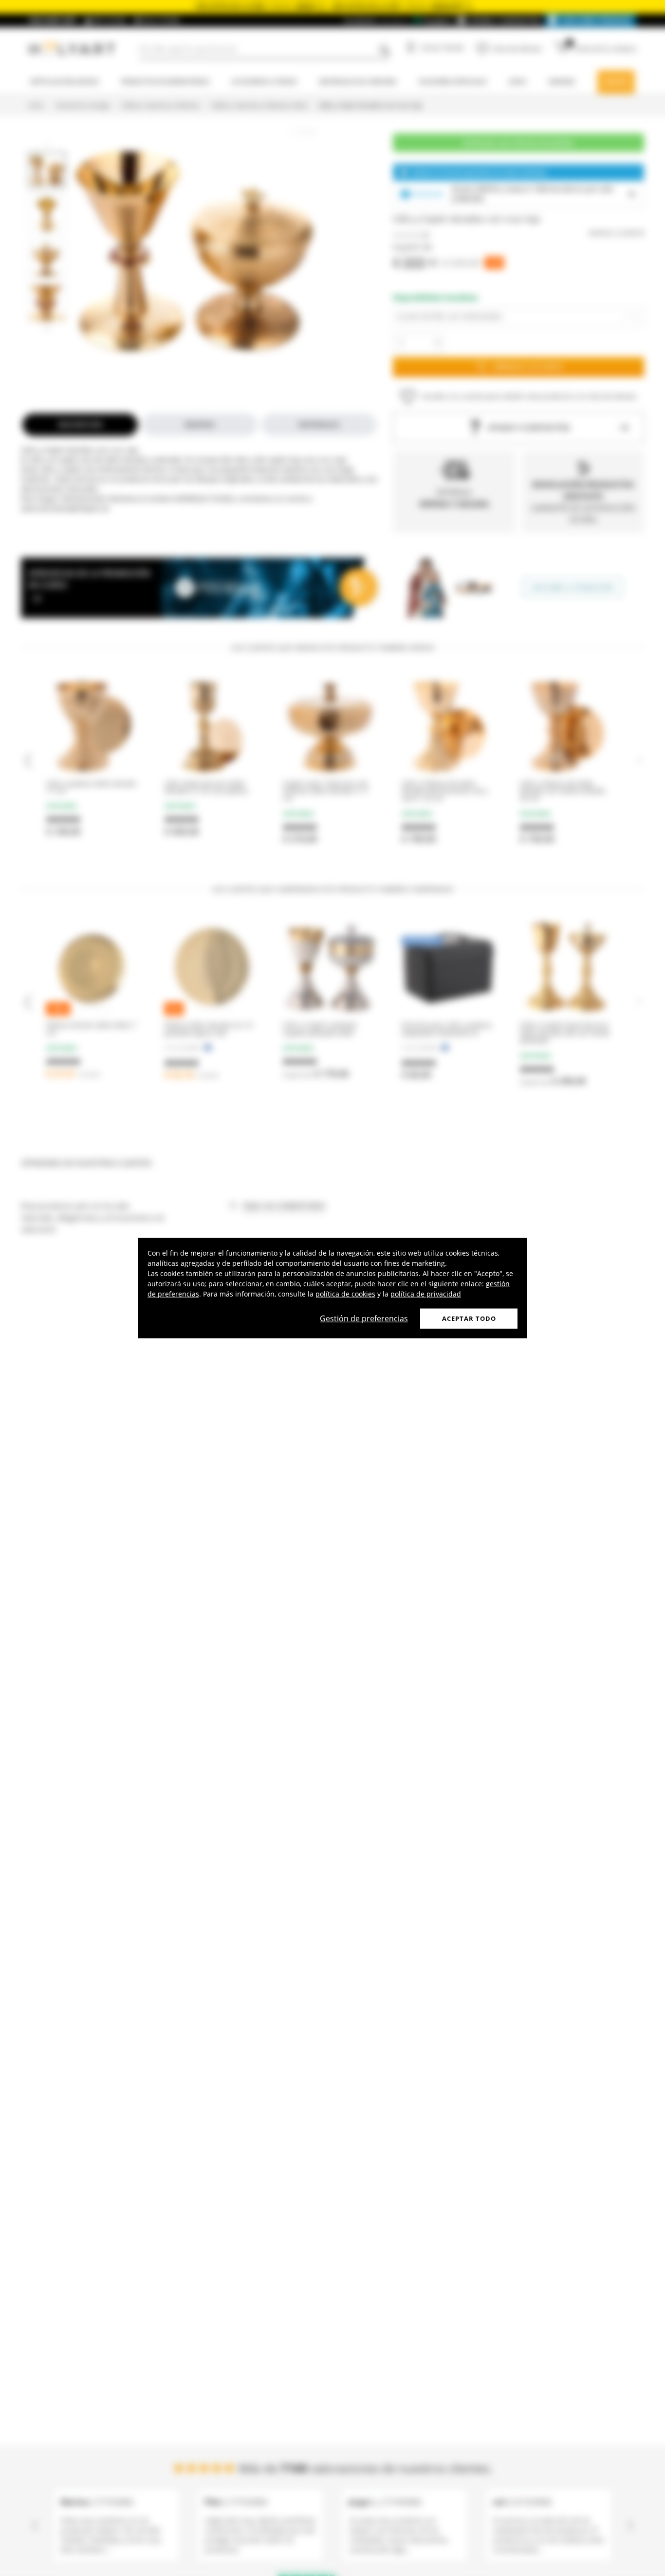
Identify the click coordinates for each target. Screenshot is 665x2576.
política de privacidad (426, 1293)
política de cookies (345, 1293)
